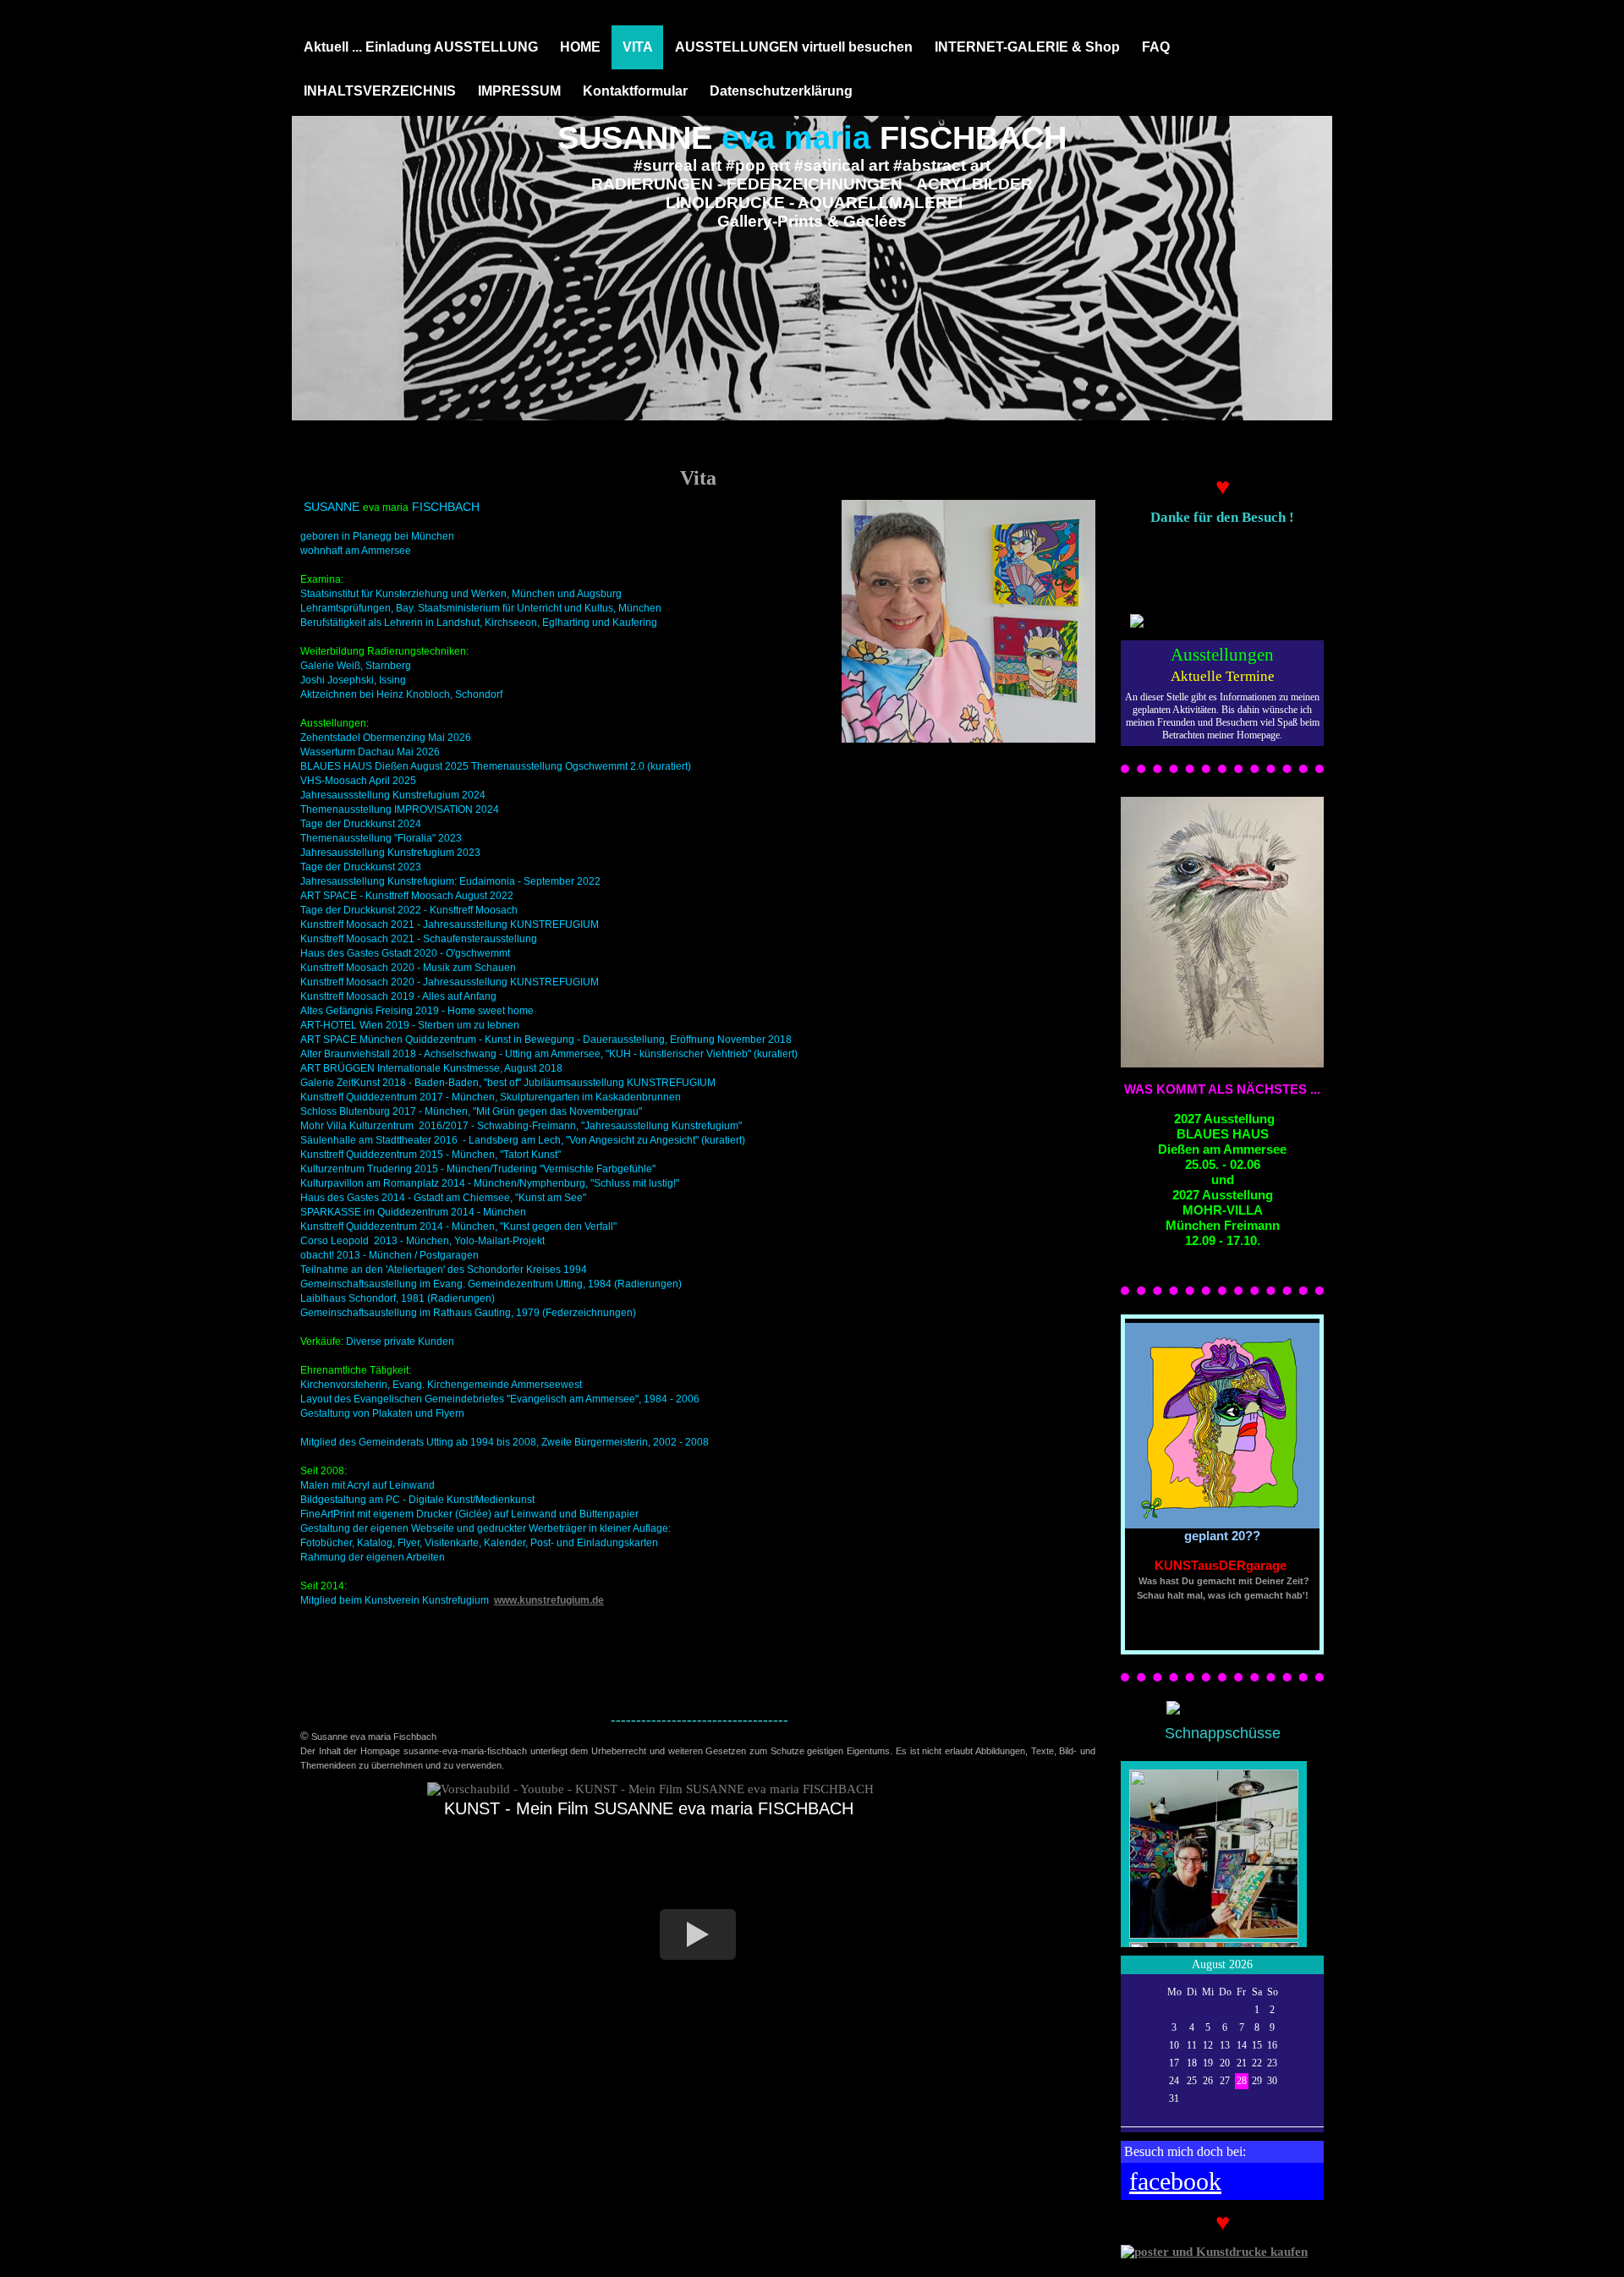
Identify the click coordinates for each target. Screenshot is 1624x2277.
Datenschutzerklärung (781, 91)
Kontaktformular (635, 91)
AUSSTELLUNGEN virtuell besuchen (794, 47)
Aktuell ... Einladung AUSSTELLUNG (421, 47)
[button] (698, 1934)
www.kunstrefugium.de (549, 1600)
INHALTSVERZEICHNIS (380, 91)
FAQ (1156, 47)
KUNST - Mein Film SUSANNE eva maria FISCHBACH (649, 1808)
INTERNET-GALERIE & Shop (1027, 47)
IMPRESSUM (519, 91)
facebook (1175, 2181)
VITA (638, 47)
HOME (580, 47)
